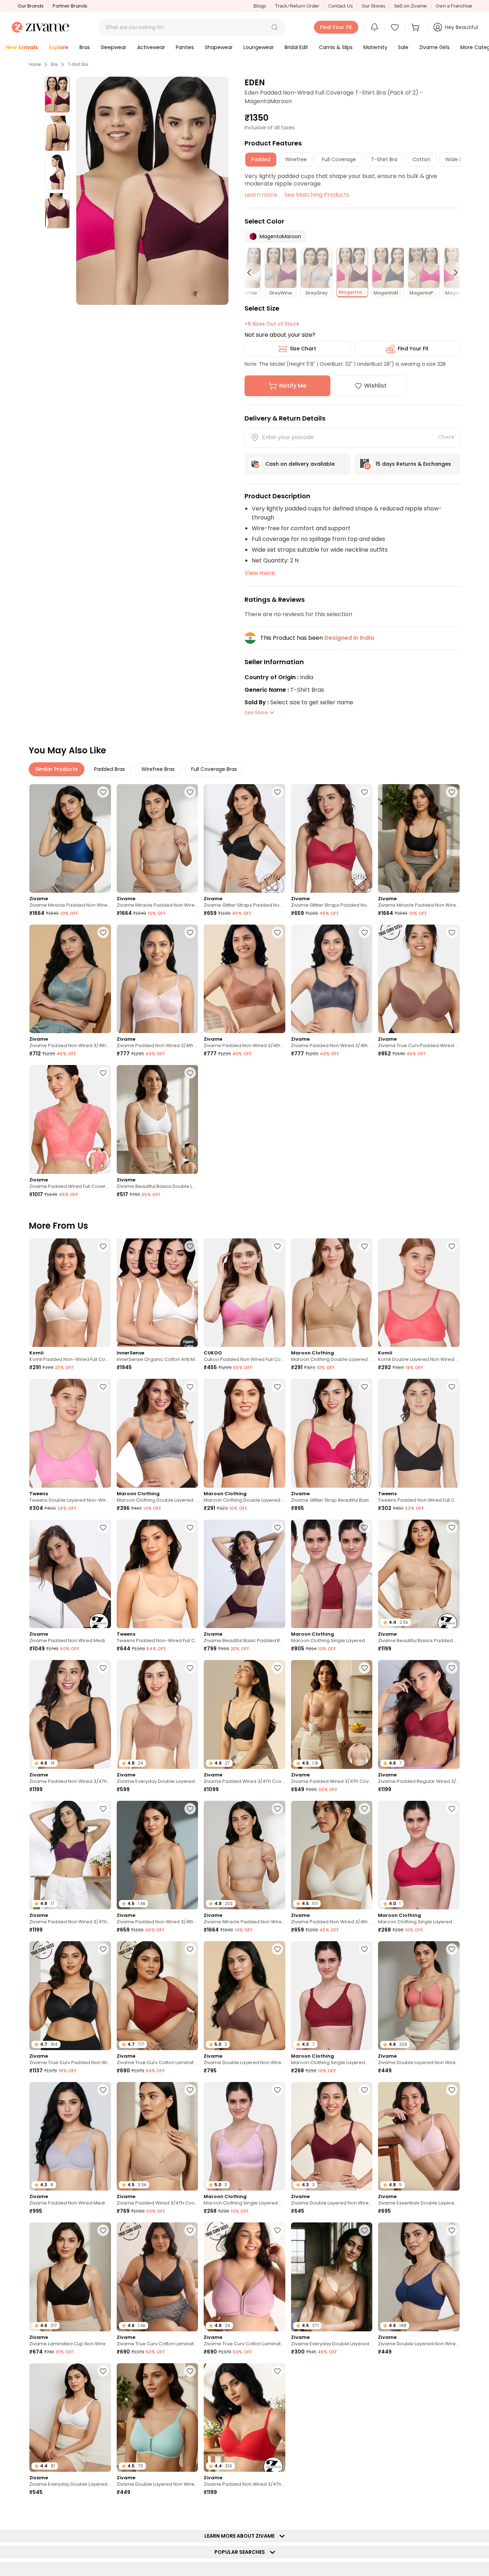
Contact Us (340, 6)
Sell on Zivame (410, 6)
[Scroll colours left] (252, 273)
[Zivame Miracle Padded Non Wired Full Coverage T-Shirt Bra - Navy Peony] (70, 838)
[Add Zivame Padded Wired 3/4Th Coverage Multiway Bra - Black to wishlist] (277, 2512)
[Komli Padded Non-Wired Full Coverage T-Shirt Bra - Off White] (70, 1293)
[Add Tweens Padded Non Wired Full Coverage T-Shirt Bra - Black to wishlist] (452, 1387)
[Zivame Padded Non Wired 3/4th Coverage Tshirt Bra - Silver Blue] (70, 979)
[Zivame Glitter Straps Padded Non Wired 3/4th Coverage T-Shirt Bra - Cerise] (332, 838)
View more (260, 573)
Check (446, 437)
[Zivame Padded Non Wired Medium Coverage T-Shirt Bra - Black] (70, 1574)
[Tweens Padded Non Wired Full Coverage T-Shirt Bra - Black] (419, 1433)
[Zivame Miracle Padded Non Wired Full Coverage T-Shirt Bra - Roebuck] (158, 838)
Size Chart (303, 349)
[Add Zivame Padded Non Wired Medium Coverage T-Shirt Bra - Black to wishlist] (103, 1527)
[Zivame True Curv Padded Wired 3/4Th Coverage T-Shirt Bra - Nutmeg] (419, 979)
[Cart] (416, 27)
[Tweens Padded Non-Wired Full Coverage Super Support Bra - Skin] (158, 1574)
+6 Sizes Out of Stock (272, 324)
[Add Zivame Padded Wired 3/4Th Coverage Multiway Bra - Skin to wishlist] (364, 1668)
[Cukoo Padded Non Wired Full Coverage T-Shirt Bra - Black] (245, 1293)
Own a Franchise (454, 6)
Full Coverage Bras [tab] (214, 769)
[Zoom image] (152, 191)
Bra (54, 64)
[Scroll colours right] (452, 273)
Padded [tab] (261, 159)
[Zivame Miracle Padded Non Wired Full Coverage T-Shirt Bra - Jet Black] (419, 838)
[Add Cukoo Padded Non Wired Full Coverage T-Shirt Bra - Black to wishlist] (277, 1246)
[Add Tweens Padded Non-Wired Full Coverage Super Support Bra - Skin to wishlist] (190, 1527)
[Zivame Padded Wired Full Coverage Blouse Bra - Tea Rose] (70, 1119)
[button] (275, 27)
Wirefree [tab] (296, 159)
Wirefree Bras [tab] (158, 769)
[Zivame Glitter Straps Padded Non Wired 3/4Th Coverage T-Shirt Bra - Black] (245, 838)
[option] (57, 95)
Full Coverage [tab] (339, 159)
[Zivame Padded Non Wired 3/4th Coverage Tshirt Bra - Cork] (245, 979)
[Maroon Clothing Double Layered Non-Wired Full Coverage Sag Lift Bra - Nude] (332, 1293)
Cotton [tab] (421, 159)
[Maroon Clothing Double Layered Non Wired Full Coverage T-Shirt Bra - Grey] (158, 1433)
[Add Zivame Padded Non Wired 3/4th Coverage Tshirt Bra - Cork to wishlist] (277, 932)
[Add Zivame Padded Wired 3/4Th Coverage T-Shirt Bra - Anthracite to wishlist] (277, 1668)
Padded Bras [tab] (110, 769)
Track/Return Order (297, 6)
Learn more (261, 195)
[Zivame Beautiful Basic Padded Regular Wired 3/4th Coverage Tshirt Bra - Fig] (245, 1574)
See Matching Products (317, 195)
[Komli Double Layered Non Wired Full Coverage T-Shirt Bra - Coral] (419, 1293)
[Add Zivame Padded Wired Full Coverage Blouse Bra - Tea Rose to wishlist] (103, 1073)
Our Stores (373, 6)
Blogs (260, 6)
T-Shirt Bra (78, 64)
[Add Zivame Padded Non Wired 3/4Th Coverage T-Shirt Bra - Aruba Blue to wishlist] (364, 2512)
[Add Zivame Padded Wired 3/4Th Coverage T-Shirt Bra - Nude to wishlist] (190, 2090)
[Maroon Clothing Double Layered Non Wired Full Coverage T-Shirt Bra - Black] (245, 1433)
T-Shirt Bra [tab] (384, 159)
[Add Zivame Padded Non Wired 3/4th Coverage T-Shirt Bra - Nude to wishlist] (190, 1809)
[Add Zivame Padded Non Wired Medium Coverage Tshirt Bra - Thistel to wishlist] (103, 2090)
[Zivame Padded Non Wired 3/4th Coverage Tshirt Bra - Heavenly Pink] (158, 979)
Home (35, 64)
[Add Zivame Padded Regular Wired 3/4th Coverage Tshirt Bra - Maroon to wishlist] (452, 1668)
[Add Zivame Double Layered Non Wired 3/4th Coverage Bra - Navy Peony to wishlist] (452, 2230)
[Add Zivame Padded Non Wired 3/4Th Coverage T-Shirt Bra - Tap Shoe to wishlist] (103, 1668)
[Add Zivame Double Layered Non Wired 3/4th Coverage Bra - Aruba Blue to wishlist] (190, 2371)
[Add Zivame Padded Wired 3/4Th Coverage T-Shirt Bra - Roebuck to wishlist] (190, 2512)
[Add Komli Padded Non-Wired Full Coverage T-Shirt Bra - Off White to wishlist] (103, 1246)
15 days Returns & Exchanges (413, 464)
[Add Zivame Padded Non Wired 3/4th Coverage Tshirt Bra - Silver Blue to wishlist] (103, 932)
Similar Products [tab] (57, 769)
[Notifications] (374, 27)
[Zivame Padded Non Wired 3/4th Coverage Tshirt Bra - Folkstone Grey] (332, 979)
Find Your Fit (413, 349)
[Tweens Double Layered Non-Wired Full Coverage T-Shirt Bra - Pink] (70, 1433)
